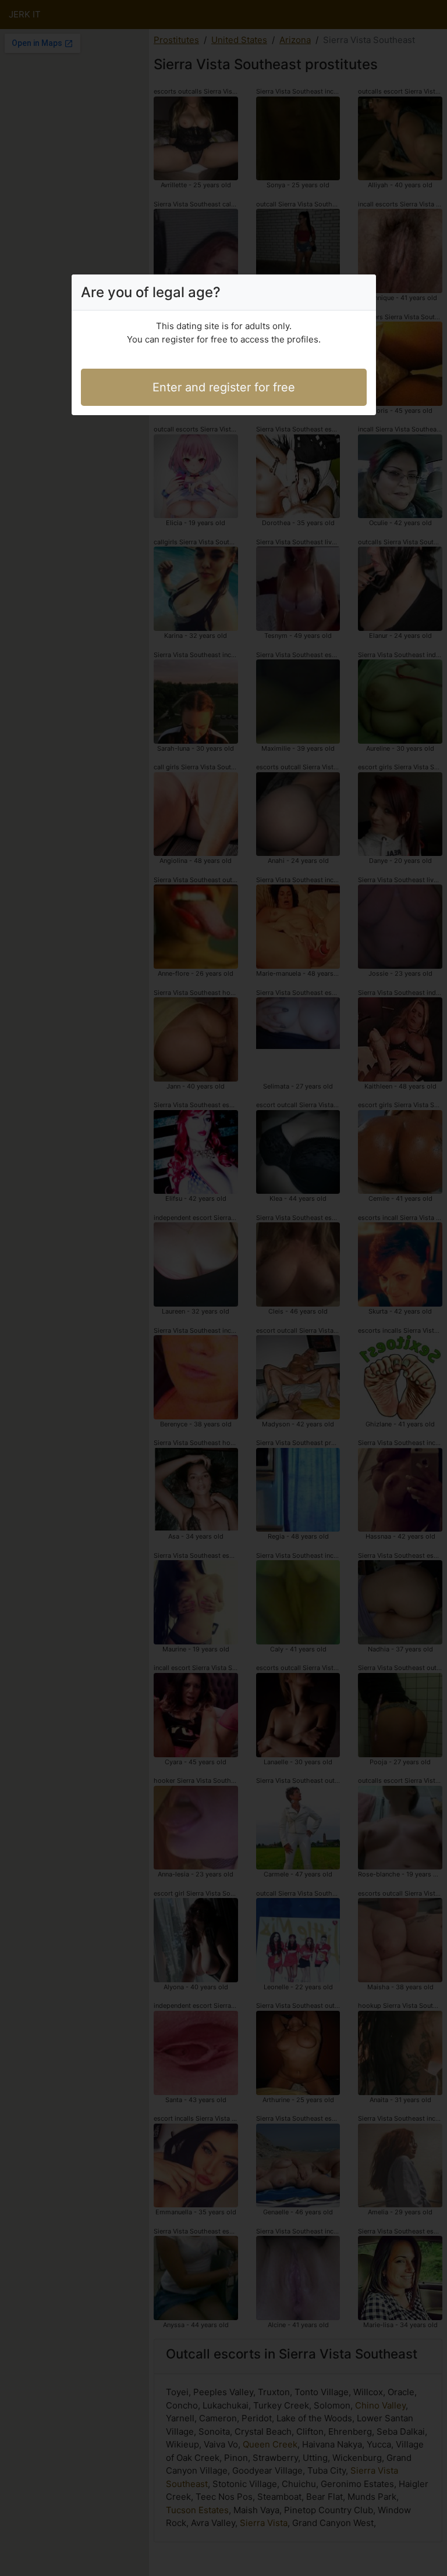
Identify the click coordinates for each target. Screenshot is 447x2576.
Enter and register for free (224, 387)
